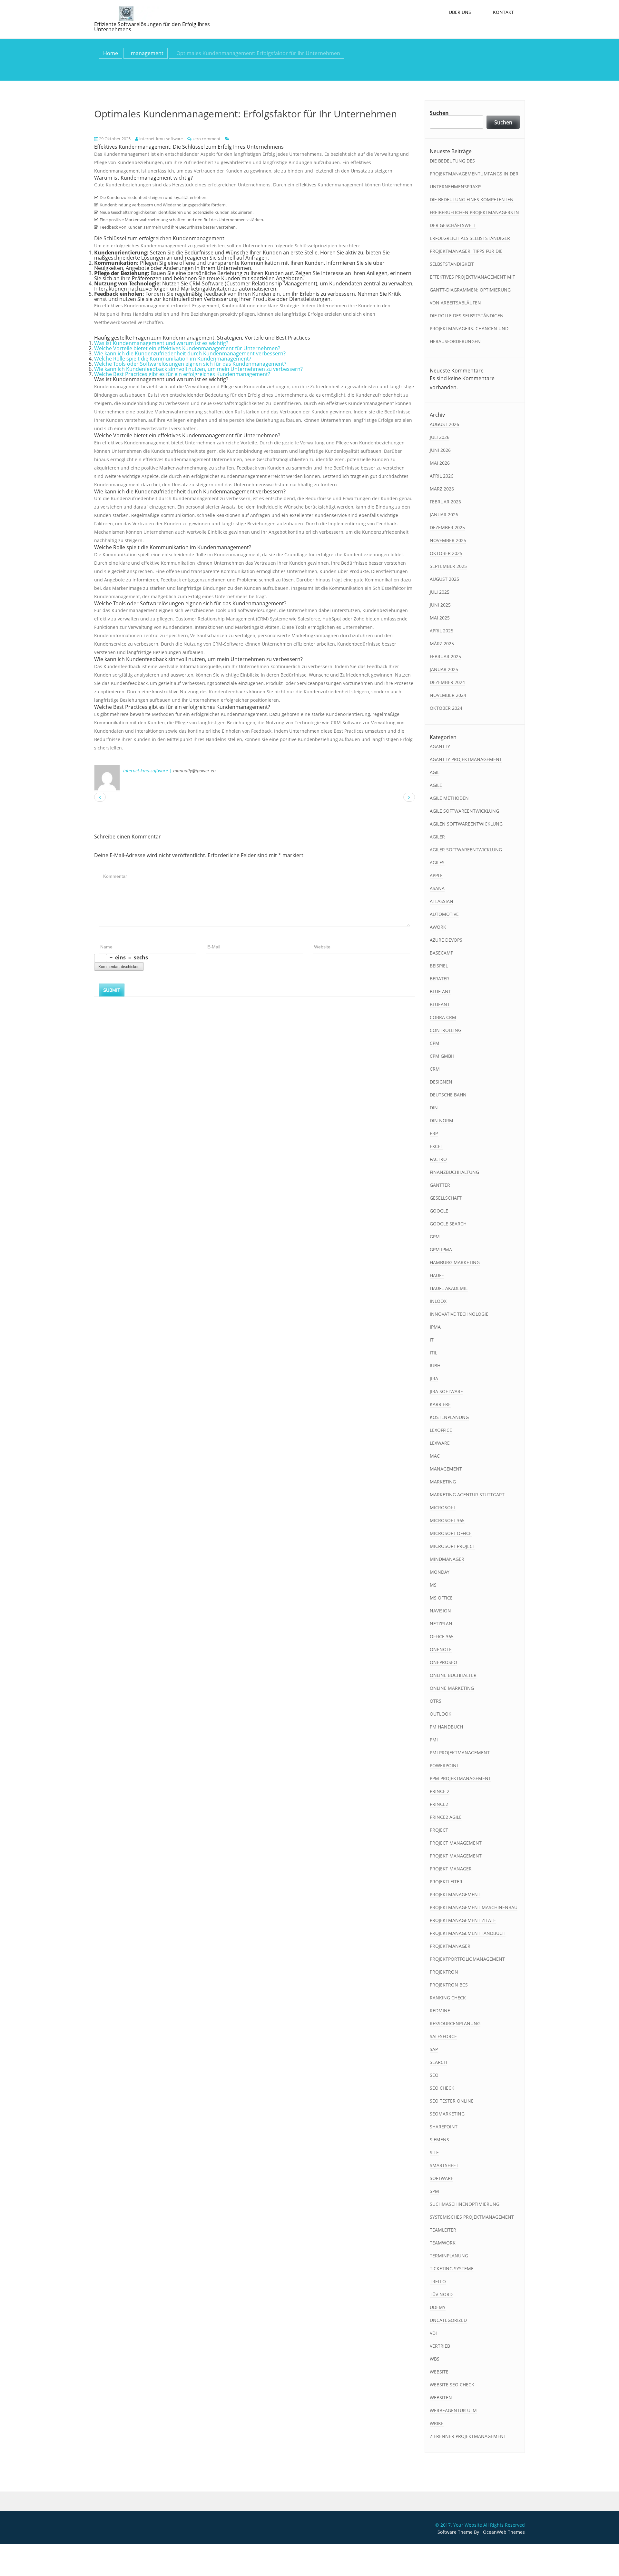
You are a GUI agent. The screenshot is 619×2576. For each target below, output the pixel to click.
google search (448, 1224)
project (439, 1830)
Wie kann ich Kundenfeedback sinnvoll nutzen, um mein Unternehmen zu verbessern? (198, 369)
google (439, 1211)
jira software (446, 1391)
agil (435, 772)
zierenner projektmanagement (468, 2436)
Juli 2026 (440, 437)
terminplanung (449, 2256)
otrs (436, 1701)
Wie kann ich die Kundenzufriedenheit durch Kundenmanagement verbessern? (190, 353)
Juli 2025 (440, 592)
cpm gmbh (442, 1056)
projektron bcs (449, 1985)
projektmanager (450, 1946)
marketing (443, 1482)
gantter (440, 1185)
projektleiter (446, 1882)
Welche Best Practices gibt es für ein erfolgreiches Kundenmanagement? (182, 374)
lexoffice (441, 1430)
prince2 (439, 1804)
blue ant (440, 991)
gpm (435, 1237)
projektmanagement (455, 1894)
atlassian (442, 901)
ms (433, 1585)
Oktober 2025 (446, 553)
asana (437, 888)
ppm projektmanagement (460, 1778)
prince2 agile (446, 1817)
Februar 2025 (445, 656)
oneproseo (443, 1662)
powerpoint (444, 1765)
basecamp (442, 953)
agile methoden (449, 798)
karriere (440, 1404)
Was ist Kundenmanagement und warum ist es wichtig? (161, 343)
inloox (438, 1301)
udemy (438, 2307)
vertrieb (440, 2346)
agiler (437, 837)
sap (434, 2049)
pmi (434, 1740)
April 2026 (442, 476)
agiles (437, 862)
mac (435, 1456)
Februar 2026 (445, 502)
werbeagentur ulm (453, 2410)
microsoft (443, 1507)
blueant (440, 1004)
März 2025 (442, 644)
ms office (441, 1598)
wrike (437, 2423)
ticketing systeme (452, 2269)
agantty (440, 746)
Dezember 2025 (447, 527)
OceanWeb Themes (504, 2532)
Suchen (439, 113)
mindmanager (447, 1559)
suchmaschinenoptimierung (465, 2204)
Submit (112, 990)
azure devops (446, 940)
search (438, 2062)
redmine (440, 2011)
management (147, 53)
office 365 (442, 1636)
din (434, 1108)
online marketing (452, 1688)
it (432, 1340)
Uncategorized (448, 2320)
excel (436, 1146)
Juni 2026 (440, 450)
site (434, 2152)
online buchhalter (453, 1675)
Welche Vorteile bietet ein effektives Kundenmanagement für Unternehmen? (187, 348)
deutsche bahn (448, 1095)
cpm (435, 1043)
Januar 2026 (444, 515)
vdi (433, 2333)
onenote (441, 1649)
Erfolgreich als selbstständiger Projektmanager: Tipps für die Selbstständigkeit (470, 251)
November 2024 (448, 695)
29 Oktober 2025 (114, 139)
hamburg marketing (455, 1262)
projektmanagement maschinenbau (474, 1907)
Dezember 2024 (447, 682)
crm (435, 1069)
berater (439, 979)
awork (438, 927)
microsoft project (452, 1546)
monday (440, 1572)
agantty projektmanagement (466, 759)
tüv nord (441, 2294)
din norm (442, 1120)
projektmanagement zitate (463, 1920)
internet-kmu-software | (147, 771)
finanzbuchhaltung (454, 1172)
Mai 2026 (440, 463)
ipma (435, 1327)
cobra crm (443, 1017)
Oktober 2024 (446, 708)
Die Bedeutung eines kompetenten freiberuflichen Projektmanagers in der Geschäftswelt (474, 212)
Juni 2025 (440, 605)
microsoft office (451, 1533)
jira (434, 1378)
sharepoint (444, 2127)
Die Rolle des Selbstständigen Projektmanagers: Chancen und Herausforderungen (469, 328)
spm (434, 2191)
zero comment (206, 139)
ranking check (448, 1998)
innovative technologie (459, 1314)
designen (441, 1082)
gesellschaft (446, 1198)
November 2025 (448, 540)
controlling (446, 1030)
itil (433, 1353)
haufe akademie (449, 1288)
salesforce (443, 2036)
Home (111, 53)
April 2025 (442, 631)
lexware (440, 1443)
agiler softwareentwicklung (466, 850)
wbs (435, 2359)
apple (436, 875)
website (439, 2372)
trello (438, 2281)
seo (434, 2075)
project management (456, 1843)
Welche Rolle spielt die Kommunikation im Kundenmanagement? (173, 359)
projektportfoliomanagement (467, 1959)
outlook (441, 1714)
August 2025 (444, 579)
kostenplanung (449, 1417)
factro (438, 1159)
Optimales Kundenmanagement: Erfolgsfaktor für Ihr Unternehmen (246, 114)
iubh (435, 1366)
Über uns (460, 12)
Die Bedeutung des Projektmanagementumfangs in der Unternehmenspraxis (474, 174)
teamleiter (443, 2230)
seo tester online (452, 2101)
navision (440, 1611)
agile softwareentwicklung (464, 811)
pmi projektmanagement (460, 1753)
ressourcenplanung (455, 2023)
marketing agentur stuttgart (467, 1495)
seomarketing (447, 2114)
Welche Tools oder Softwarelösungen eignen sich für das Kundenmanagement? (190, 364)
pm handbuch (446, 1727)
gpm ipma (441, 1249)
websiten (441, 2398)
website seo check (452, 2385)
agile (436, 785)
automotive (444, 914)
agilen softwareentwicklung (466, 824)
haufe (437, 1275)
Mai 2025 (440, 618)
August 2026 (444, 424)
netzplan (441, 1624)
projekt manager (451, 1869)
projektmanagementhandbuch (468, 1933)
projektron (444, 1972)
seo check (442, 2088)
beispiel (439, 966)
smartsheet (444, 2165)
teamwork (443, 2243)
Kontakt (503, 12)
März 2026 (442, 489)
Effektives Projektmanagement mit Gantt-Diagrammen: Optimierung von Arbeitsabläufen (472, 290)
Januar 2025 (444, 669)
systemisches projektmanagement (472, 2217)
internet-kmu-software (161, 139)
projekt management (456, 1856)
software (442, 2178)
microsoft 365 (447, 1520)
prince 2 (440, 1791)
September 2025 (448, 566)
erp (434, 1133)
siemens (439, 2140)
